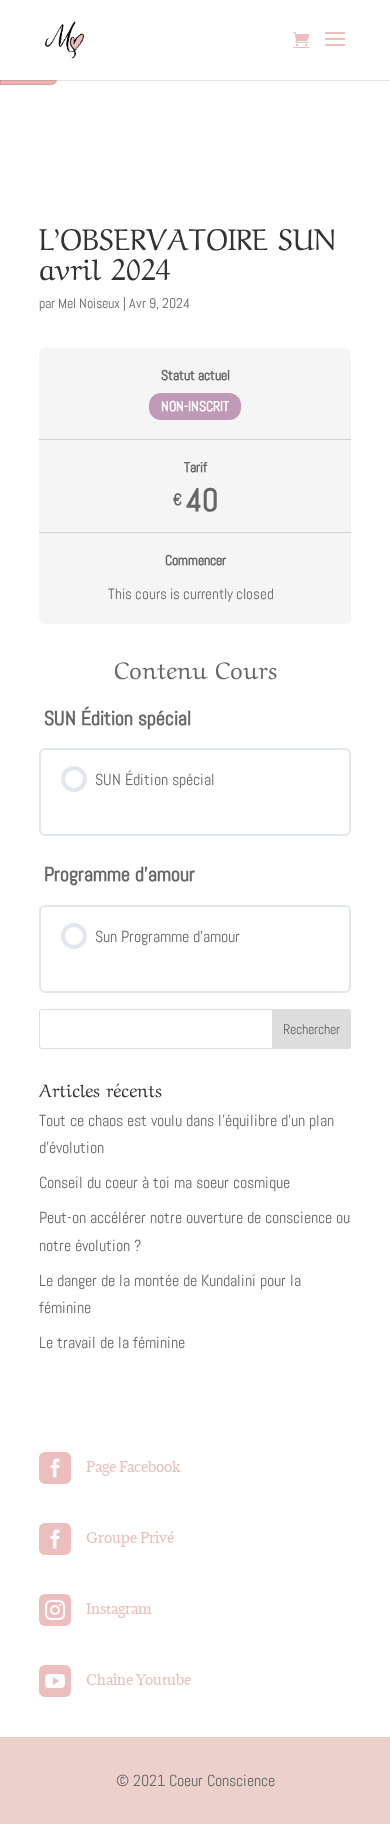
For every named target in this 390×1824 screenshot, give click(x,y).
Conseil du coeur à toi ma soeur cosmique (164, 1182)
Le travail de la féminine (112, 1342)
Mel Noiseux (89, 303)
